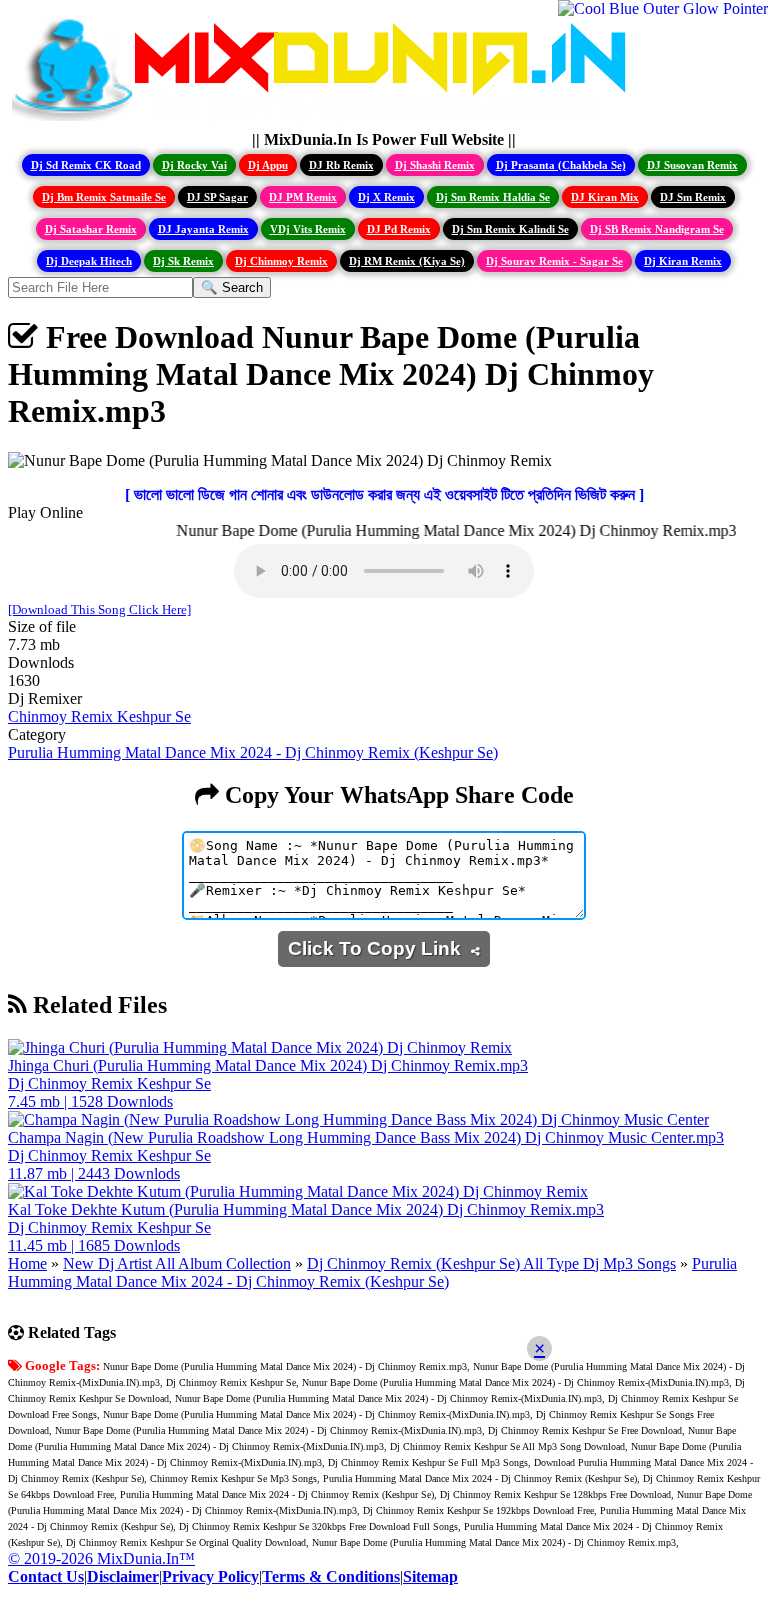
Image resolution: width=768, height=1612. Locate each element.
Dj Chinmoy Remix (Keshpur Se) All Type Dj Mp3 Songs (491, 1263)
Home (27, 1263)
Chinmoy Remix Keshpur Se (99, 716)
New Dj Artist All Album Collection (177, 1263)
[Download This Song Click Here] (99, 609)
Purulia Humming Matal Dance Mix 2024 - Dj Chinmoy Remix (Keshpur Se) (253, 752)
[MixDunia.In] (324, 121)
